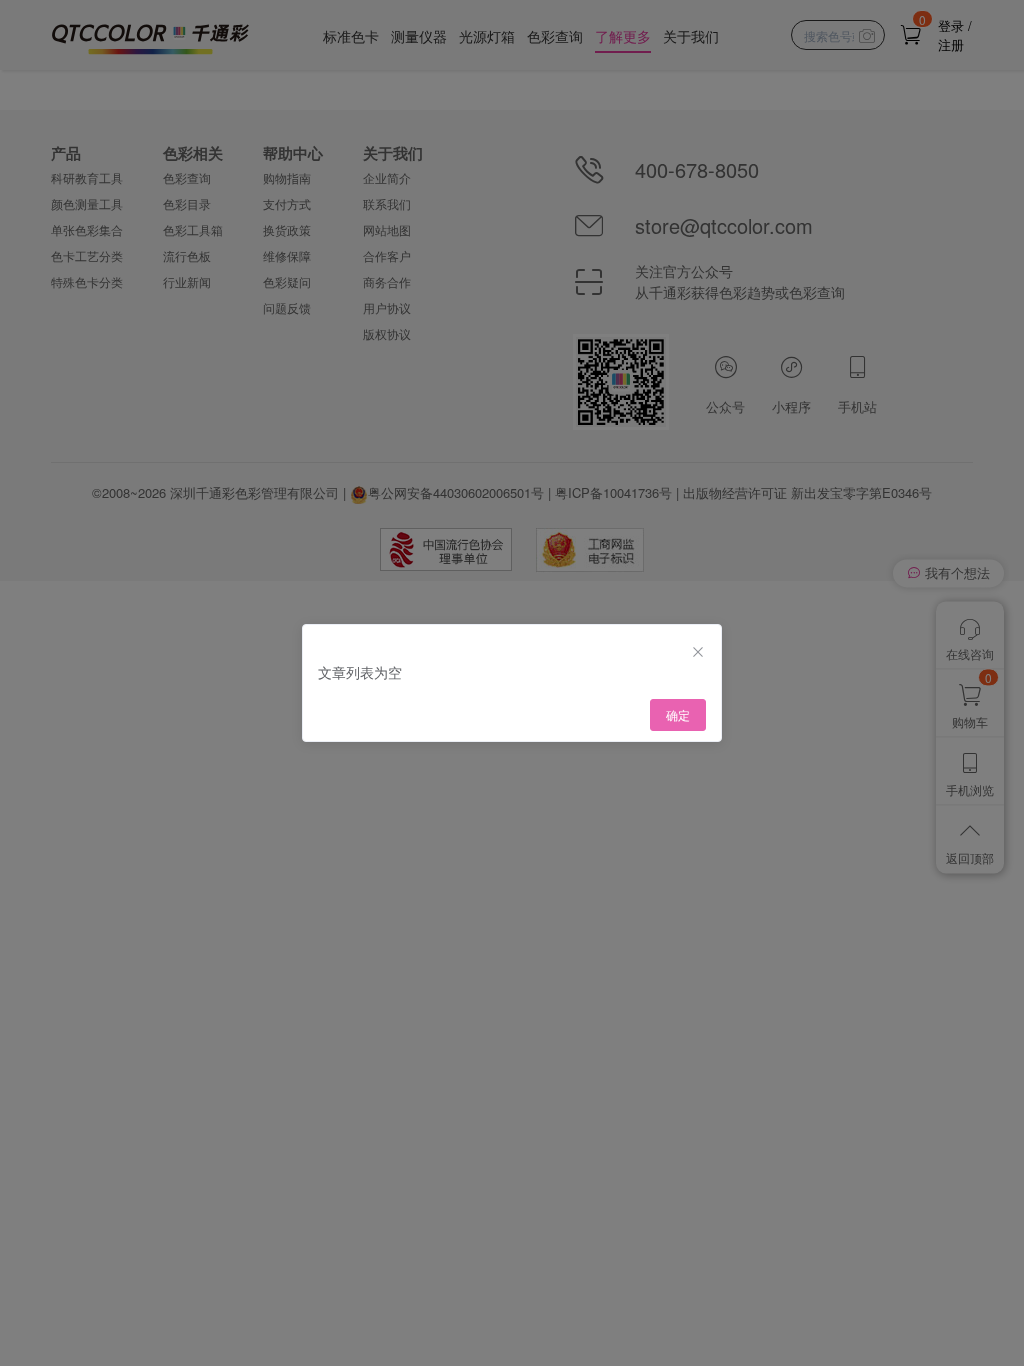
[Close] (698, 652)
